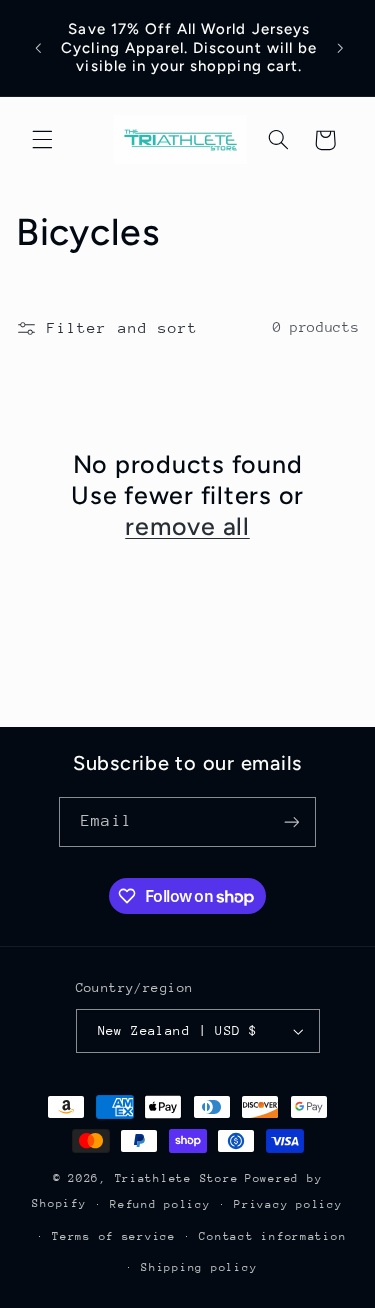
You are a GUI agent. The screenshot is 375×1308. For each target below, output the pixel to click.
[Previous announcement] (38, 48)
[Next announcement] (341, 48)
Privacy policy (288, 1204)
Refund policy (160, 1204)
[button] (42, 140)
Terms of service (114, 1236)
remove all (187, 526)
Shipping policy (199, 1267)
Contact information (272, 1236)
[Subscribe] (291, 821)
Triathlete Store (177, 1178)
